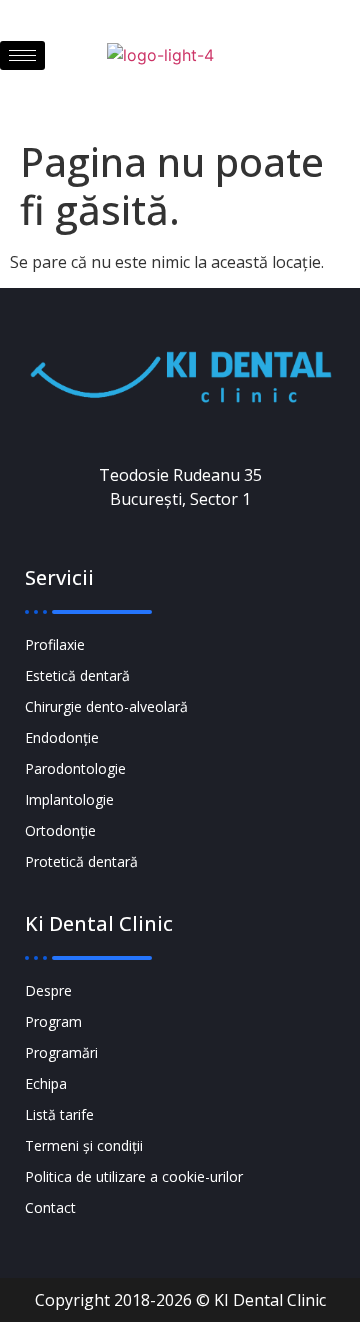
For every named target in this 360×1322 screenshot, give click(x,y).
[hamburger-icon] (22, 55)
